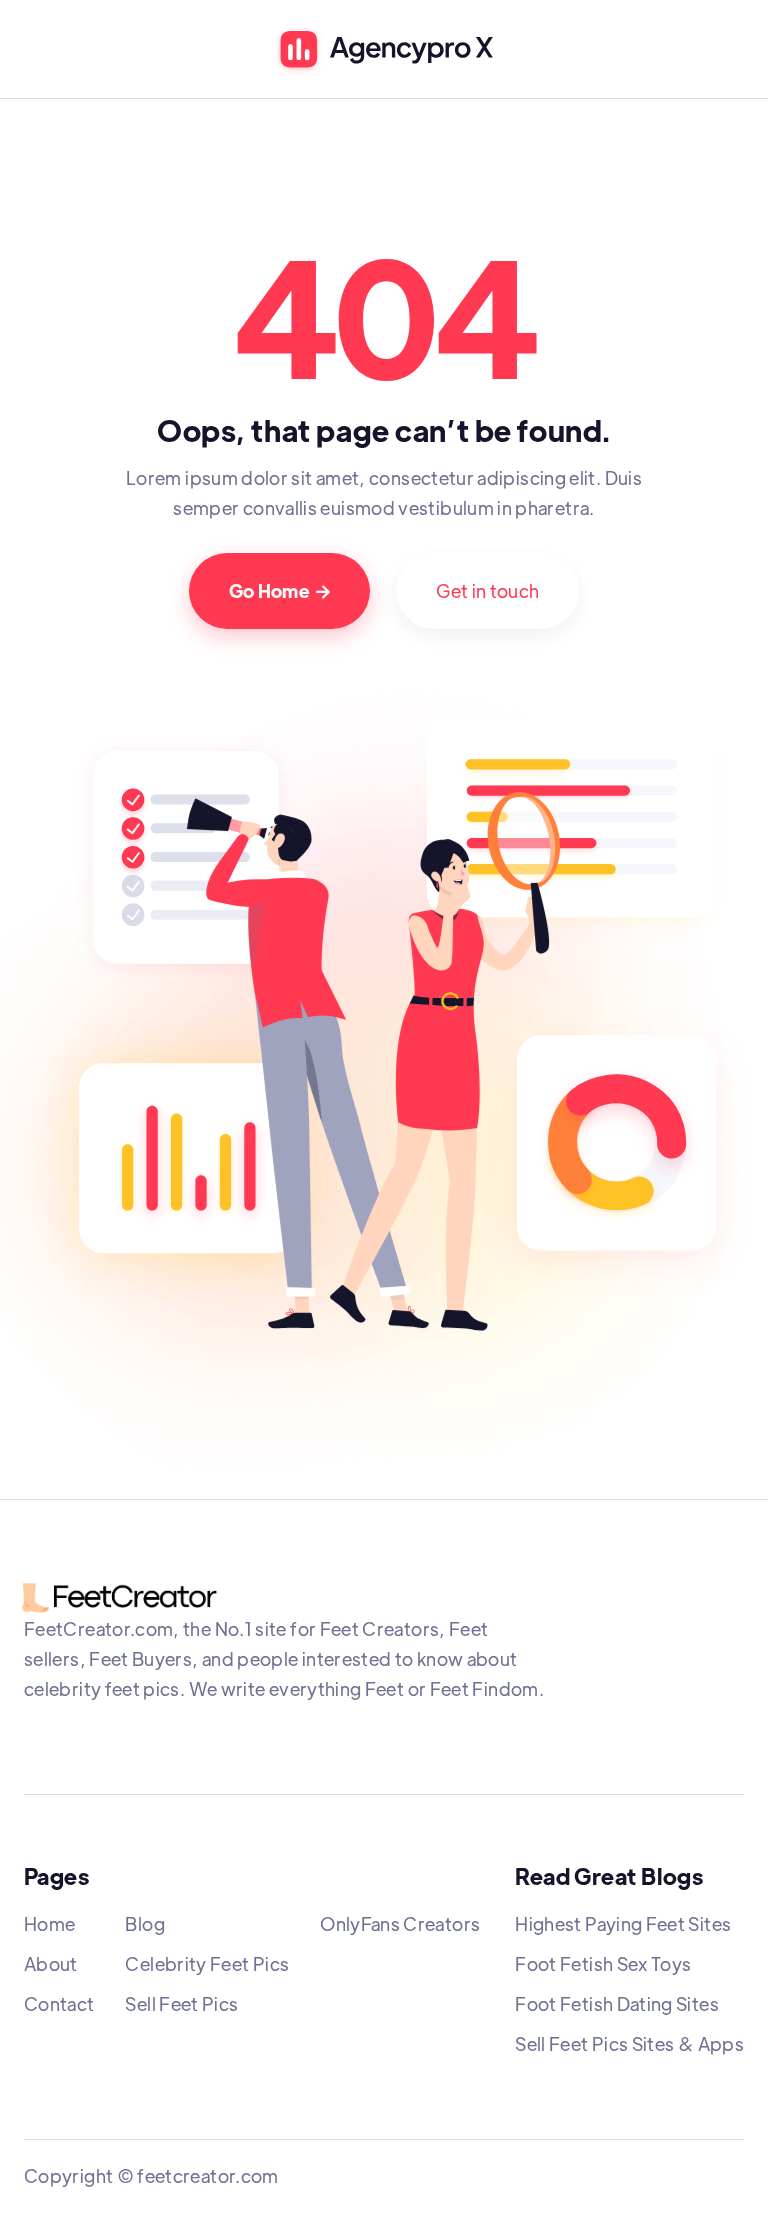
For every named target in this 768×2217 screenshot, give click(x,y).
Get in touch (487, 590)
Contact (59, 2003)
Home (49, 1923)
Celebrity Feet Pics (207, 1963)
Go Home (280, 590)
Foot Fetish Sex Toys (603, 1963)
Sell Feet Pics (181, 2003)
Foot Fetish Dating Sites (617, 2003)
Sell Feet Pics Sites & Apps (629, 2043)
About (51, 1963)
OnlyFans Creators (400, 1923)
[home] (384, 51)
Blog (144, 1923)
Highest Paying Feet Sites (623, 1923)
